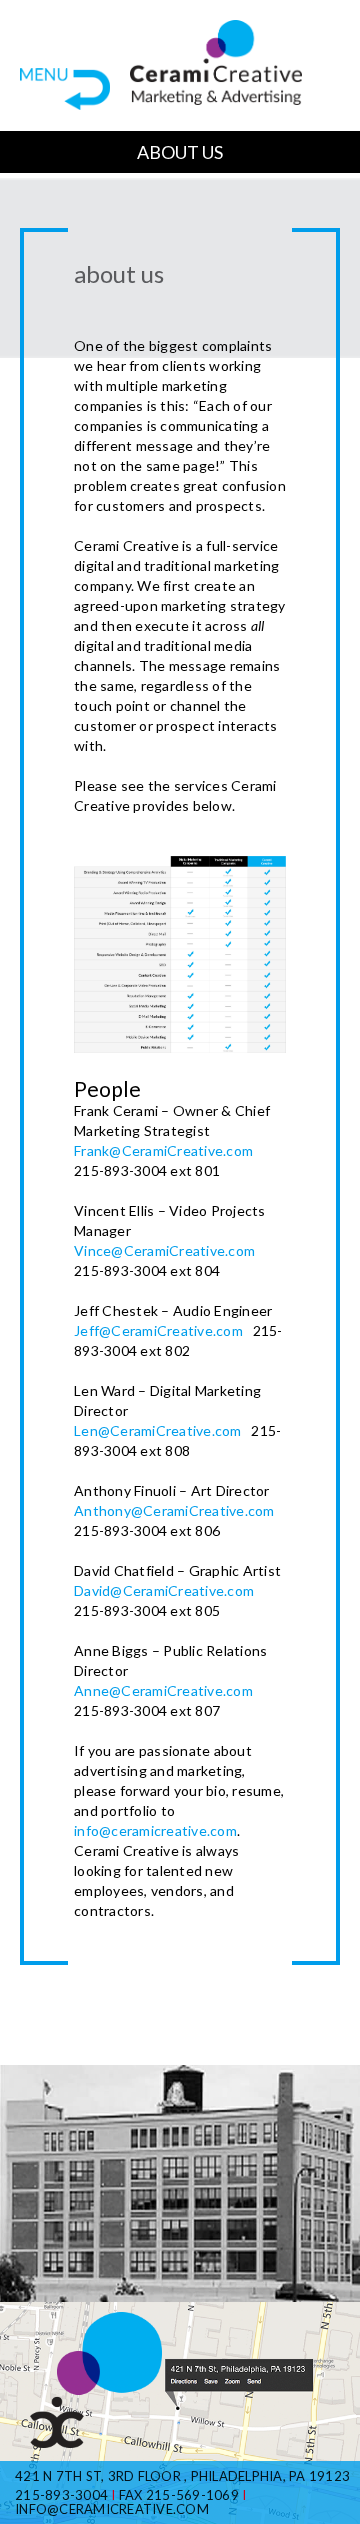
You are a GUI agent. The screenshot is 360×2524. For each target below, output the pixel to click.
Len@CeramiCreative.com (158, 1430)
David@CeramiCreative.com (164, 1590)
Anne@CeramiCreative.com (163, 1690)
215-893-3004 (61, 2495)
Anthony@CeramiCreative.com (174, 1510)
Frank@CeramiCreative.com (163, 1150)
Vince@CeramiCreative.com (164, 1250)
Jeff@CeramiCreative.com (158, 1330)
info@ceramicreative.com (155, 1830)
